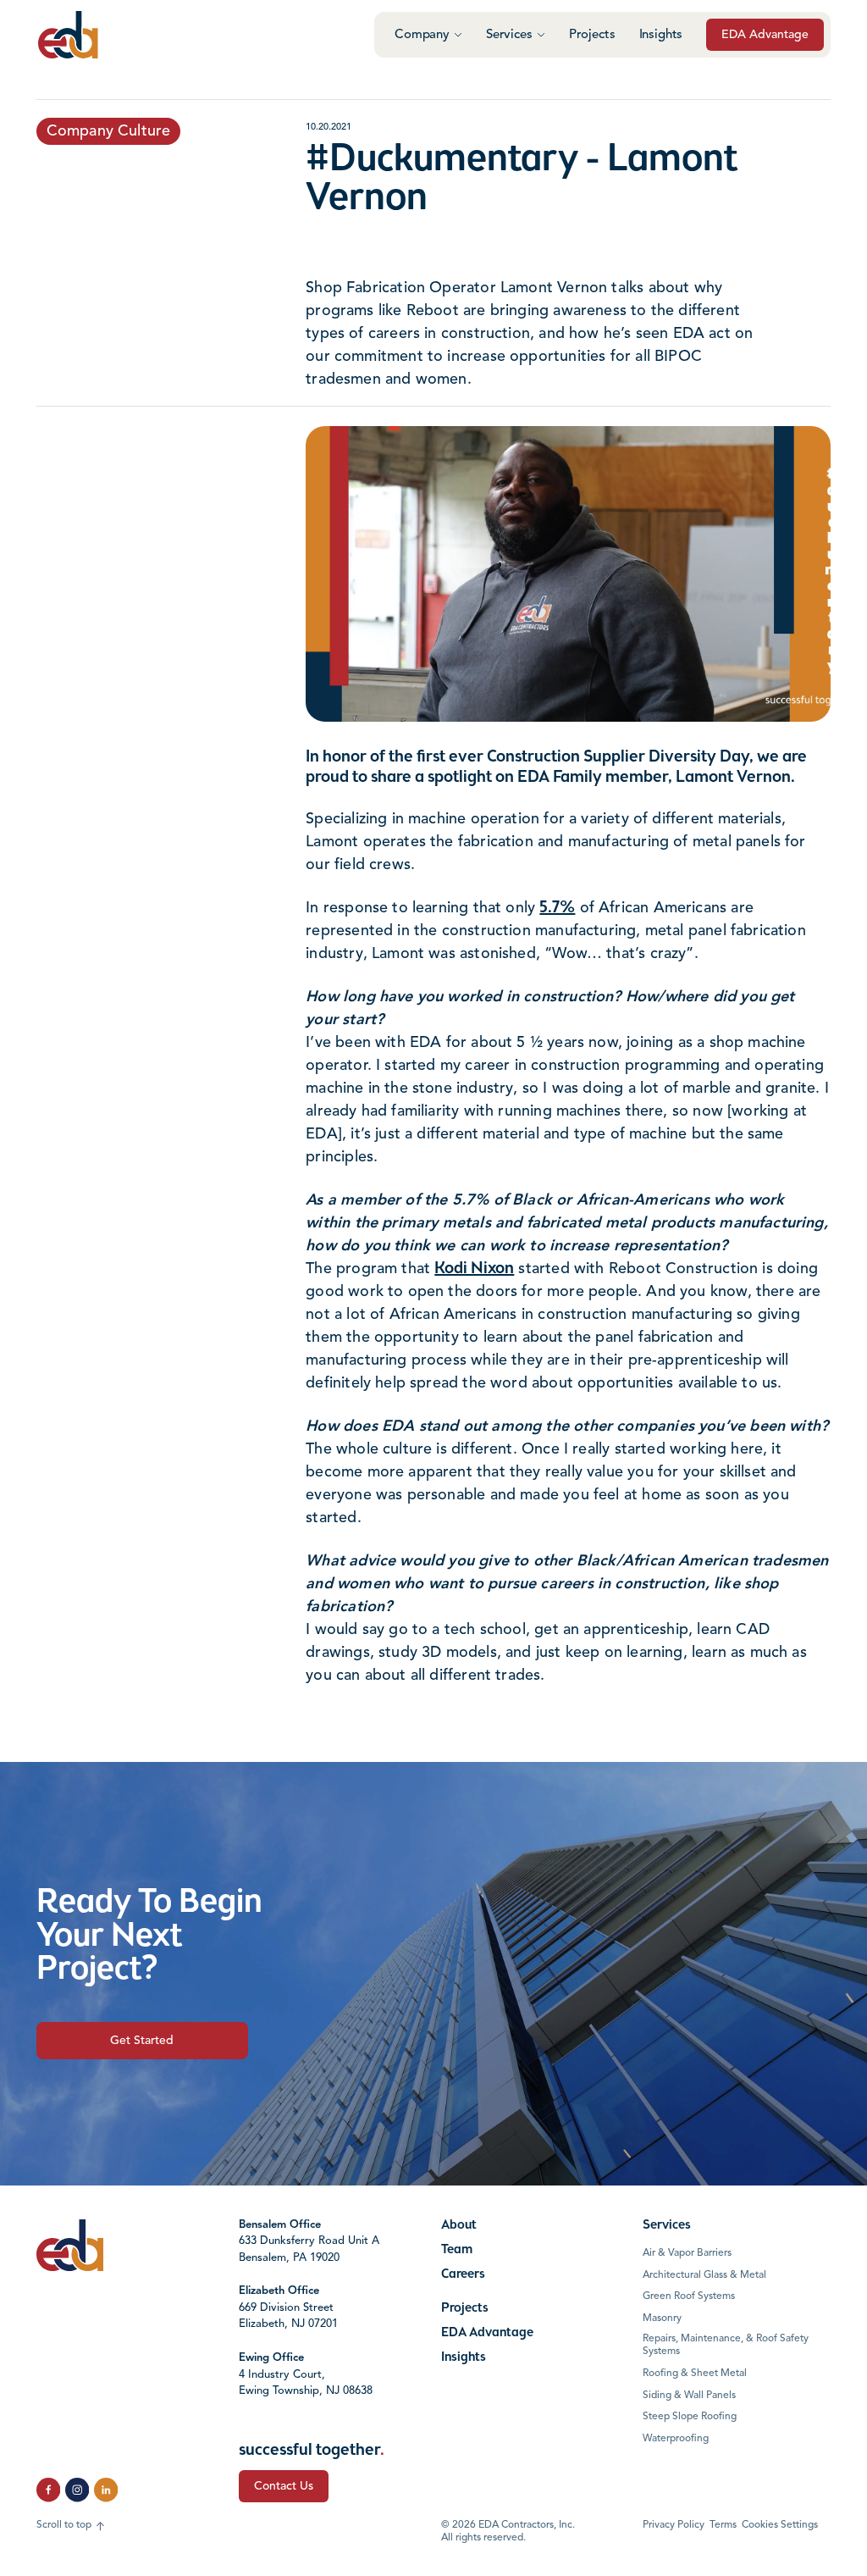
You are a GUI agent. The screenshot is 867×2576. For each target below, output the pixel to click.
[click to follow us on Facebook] (48, 2490)
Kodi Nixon (474, 1269)
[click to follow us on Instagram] (77, 2490)
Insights (661, 35)
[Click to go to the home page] (68, 35)
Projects (592, 35)
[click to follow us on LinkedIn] (106, 2490)
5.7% (557, 908)
